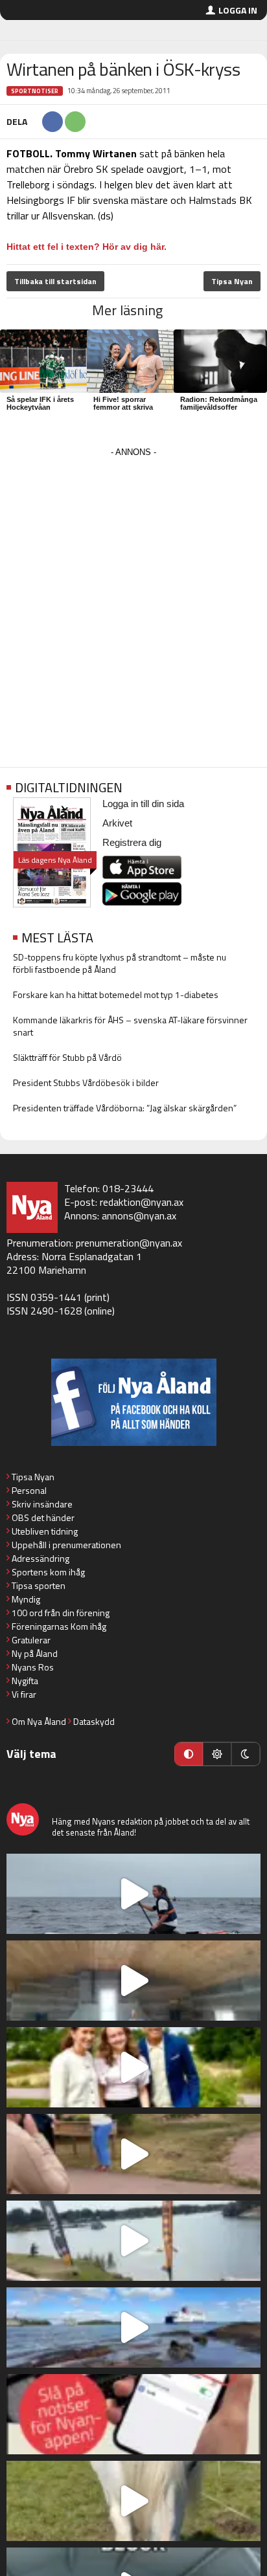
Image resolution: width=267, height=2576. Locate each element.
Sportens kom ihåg (48, 1572)
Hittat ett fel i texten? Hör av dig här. (87, 247)
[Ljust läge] (217, 1754)
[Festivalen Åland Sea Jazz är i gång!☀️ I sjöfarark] (133, 1981)
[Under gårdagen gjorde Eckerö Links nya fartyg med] (133, 2327)
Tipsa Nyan (232, 281)
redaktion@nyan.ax (142, 1202)
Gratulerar (31, 1640)
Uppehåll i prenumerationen (66, 1545)
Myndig (26, 1599)
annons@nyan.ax (139, 1216)
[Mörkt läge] (246, 1754)
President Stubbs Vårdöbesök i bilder (86, 1083)
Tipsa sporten (39, 1585)
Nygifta (25, 1681)
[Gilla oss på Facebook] (133, 1402)
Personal (29, 1490)
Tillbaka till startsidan (55, 281)
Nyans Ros (33, 1667)
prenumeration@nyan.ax (129, 1243)
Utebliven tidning (45, 1531)
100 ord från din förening (61, 1613)
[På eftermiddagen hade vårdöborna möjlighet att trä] (133, 2067)
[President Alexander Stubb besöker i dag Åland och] (133, 2154)
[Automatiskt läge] (189, 1754)
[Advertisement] (133, 594)
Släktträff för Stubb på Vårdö (67, 1057)
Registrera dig (132, 842)
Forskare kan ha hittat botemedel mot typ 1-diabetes (116, 994)
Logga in (238, 10)
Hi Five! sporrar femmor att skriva (123, 403)
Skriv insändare (42, 1504)
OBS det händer (43, 1517)
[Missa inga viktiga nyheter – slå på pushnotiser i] (133, 2414)
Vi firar (24, 1694)
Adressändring (41, 1558)
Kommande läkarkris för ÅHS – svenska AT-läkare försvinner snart (130, 1026)
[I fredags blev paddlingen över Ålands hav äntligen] (133, 1894)
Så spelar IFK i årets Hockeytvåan (40, 403)
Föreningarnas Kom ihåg (59, 1626)
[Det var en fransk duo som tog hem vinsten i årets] (133, 2241)
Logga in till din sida (143, 804)
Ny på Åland (35, 1653)
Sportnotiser (35, 91)
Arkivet (117, 823)
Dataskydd (94, 1721)
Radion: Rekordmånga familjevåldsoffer (219, 403)
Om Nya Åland (39, 1721)
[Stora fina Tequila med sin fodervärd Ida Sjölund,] (133, 2501)
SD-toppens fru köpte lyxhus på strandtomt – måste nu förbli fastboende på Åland (120, 963)
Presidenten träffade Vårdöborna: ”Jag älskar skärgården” (125, 1108)
